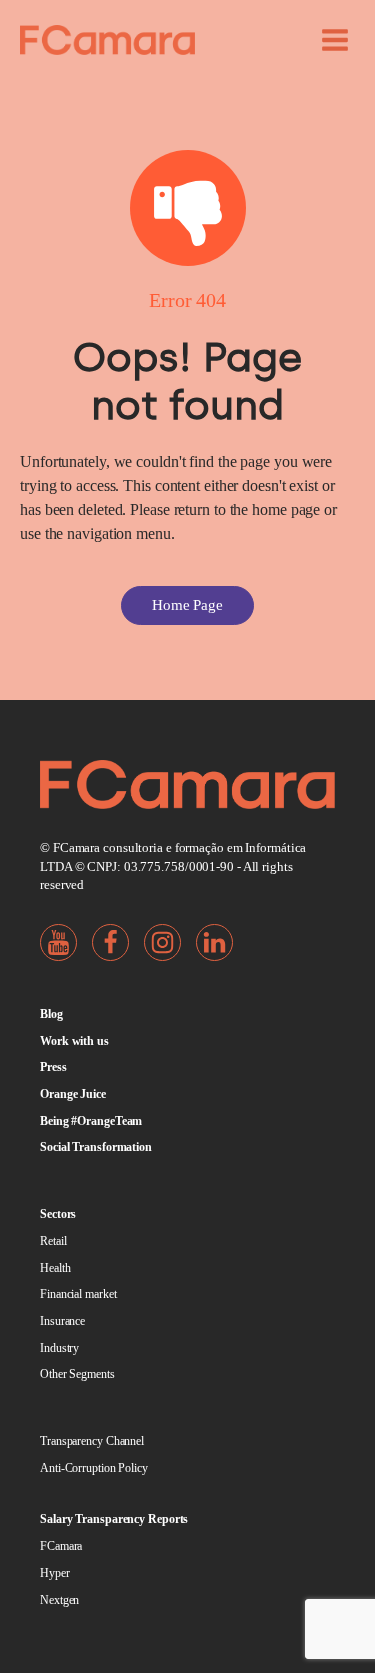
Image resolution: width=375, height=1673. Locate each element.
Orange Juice (73, 1094)
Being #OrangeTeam (91, 1121)
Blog (51, 1014)
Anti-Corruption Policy (94, 1468)
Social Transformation (96, 1147)
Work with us (74, 1041)
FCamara (61, 1546)
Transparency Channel (92, 1441)
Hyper (55, 1573)
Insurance (62, 1321)
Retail (53, 1241)
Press (53, 1067)
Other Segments (77, 1374)
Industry (59, 1348)
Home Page (187, 605)
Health (55, 1268)
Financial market (78, 1294)
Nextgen (59, 1600)
